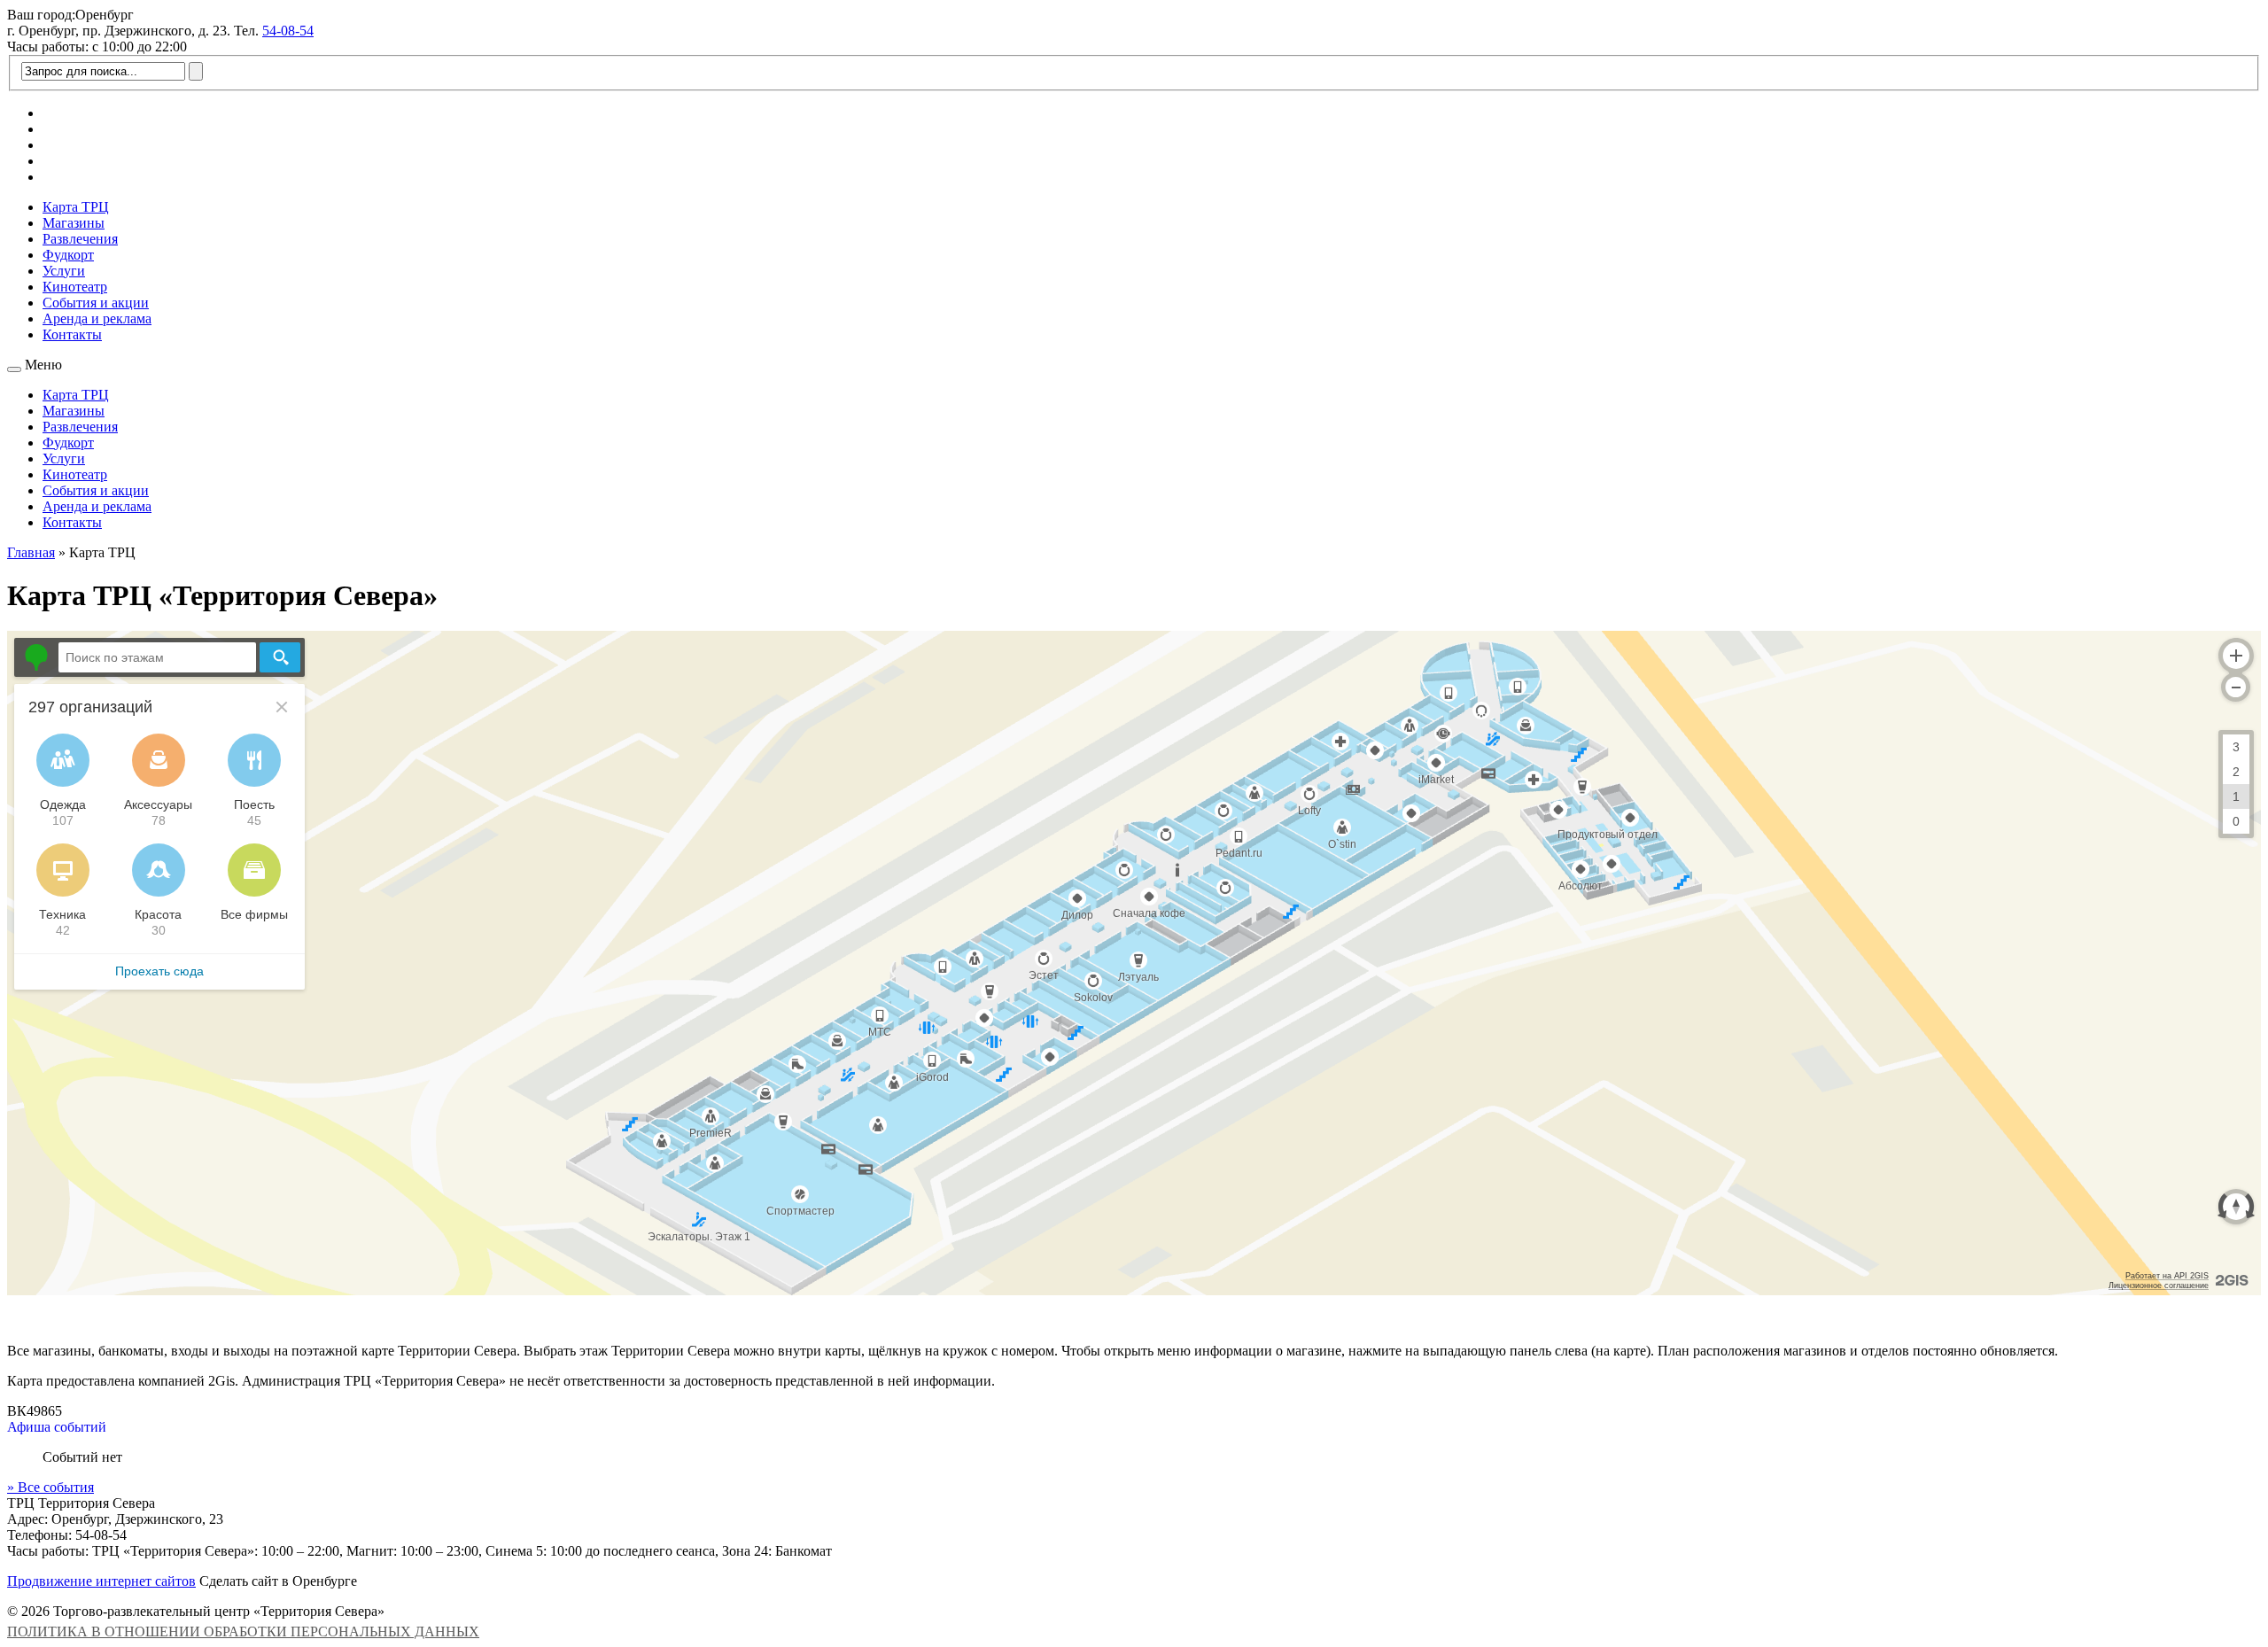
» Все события (50, 1487)
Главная (31, 552)
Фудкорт (68, 255)
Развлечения (80, 239)
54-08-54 (288, 31)
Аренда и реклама (97, 319)
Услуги (64, 271)
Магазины (74, 223)
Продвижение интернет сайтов (101, 1581)
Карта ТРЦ (76, 207)
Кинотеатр (75, 287)
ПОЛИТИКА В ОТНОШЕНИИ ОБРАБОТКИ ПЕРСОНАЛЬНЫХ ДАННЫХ (243, 1631)
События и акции (96, 303)
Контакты (72, 334)
